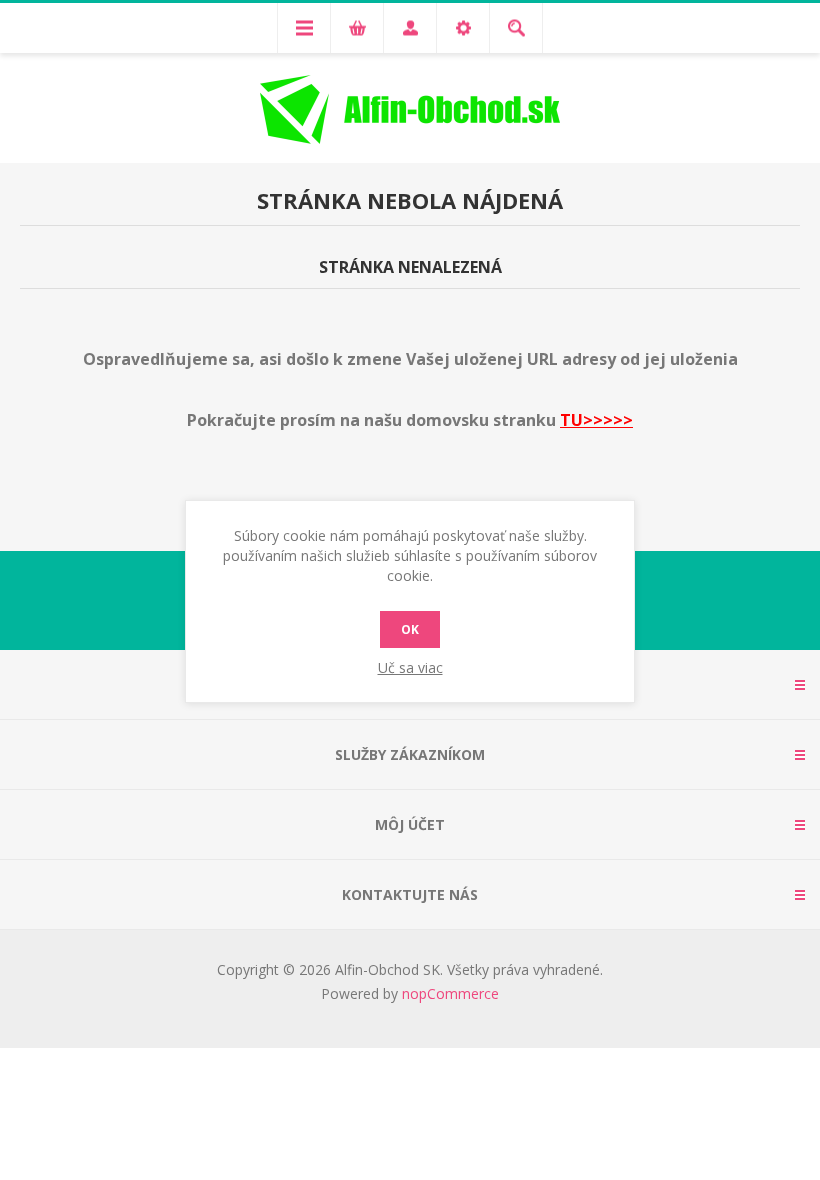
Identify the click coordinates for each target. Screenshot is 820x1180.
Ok (410, 629)
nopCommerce (450, 993)
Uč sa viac (410, 667)
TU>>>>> (596, 420)
